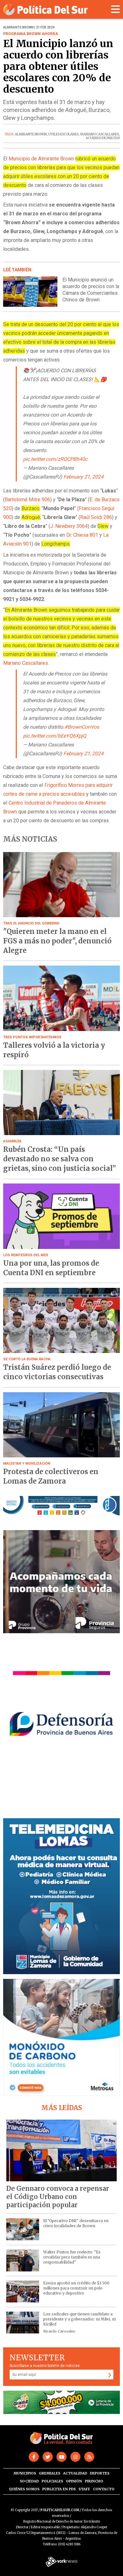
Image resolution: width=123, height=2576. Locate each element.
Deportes (100, 2473)
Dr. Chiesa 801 (82, 535)
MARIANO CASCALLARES (100, 134)
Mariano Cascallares (26, 663)
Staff (84, 2489)
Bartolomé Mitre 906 (27, 500)
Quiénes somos (24, 2489)
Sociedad (29, 2481)
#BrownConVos (82, 727)
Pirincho (94, 2481)
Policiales (52, 2481)
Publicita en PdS (59, 2489)
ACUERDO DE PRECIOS (103, 138)
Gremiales (50, 2473)
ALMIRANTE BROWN (31, 134)
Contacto (104, 2489)
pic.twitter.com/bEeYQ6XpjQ (55, 736)
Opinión (74, 2481)
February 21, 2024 (83, 477)
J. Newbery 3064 (69, 526)
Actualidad (75, 2473)
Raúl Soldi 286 (96, 517)
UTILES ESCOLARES (63, 134)
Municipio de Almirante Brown (41, 159)
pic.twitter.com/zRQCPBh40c (55, 459)
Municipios (25, 2473)
